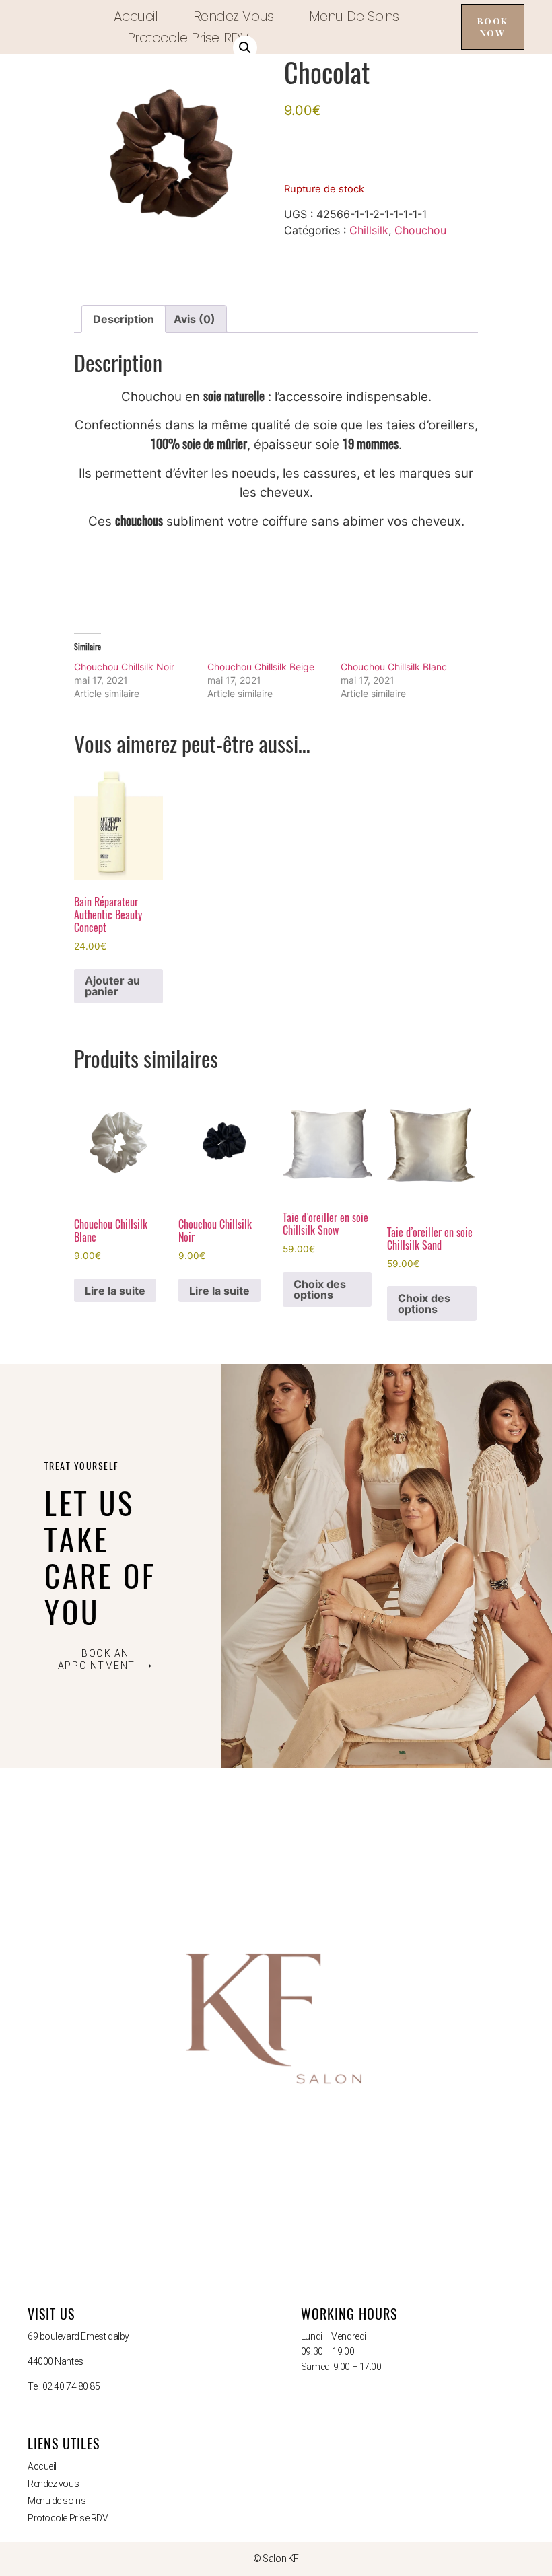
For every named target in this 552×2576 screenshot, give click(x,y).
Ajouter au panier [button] (112, 986)
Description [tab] (124, 319)
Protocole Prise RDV (188, 38)
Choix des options (320, 1289)
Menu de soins (354, 16)
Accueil (136, 16)
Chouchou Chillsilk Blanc (394, 667)
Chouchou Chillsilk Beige (261, 667)
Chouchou (420, 230)
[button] (245, 48)
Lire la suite (115, 1291)
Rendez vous (234, 16)
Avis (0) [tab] (195, 319)
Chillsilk (369, 230)
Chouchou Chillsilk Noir (124, 667)
